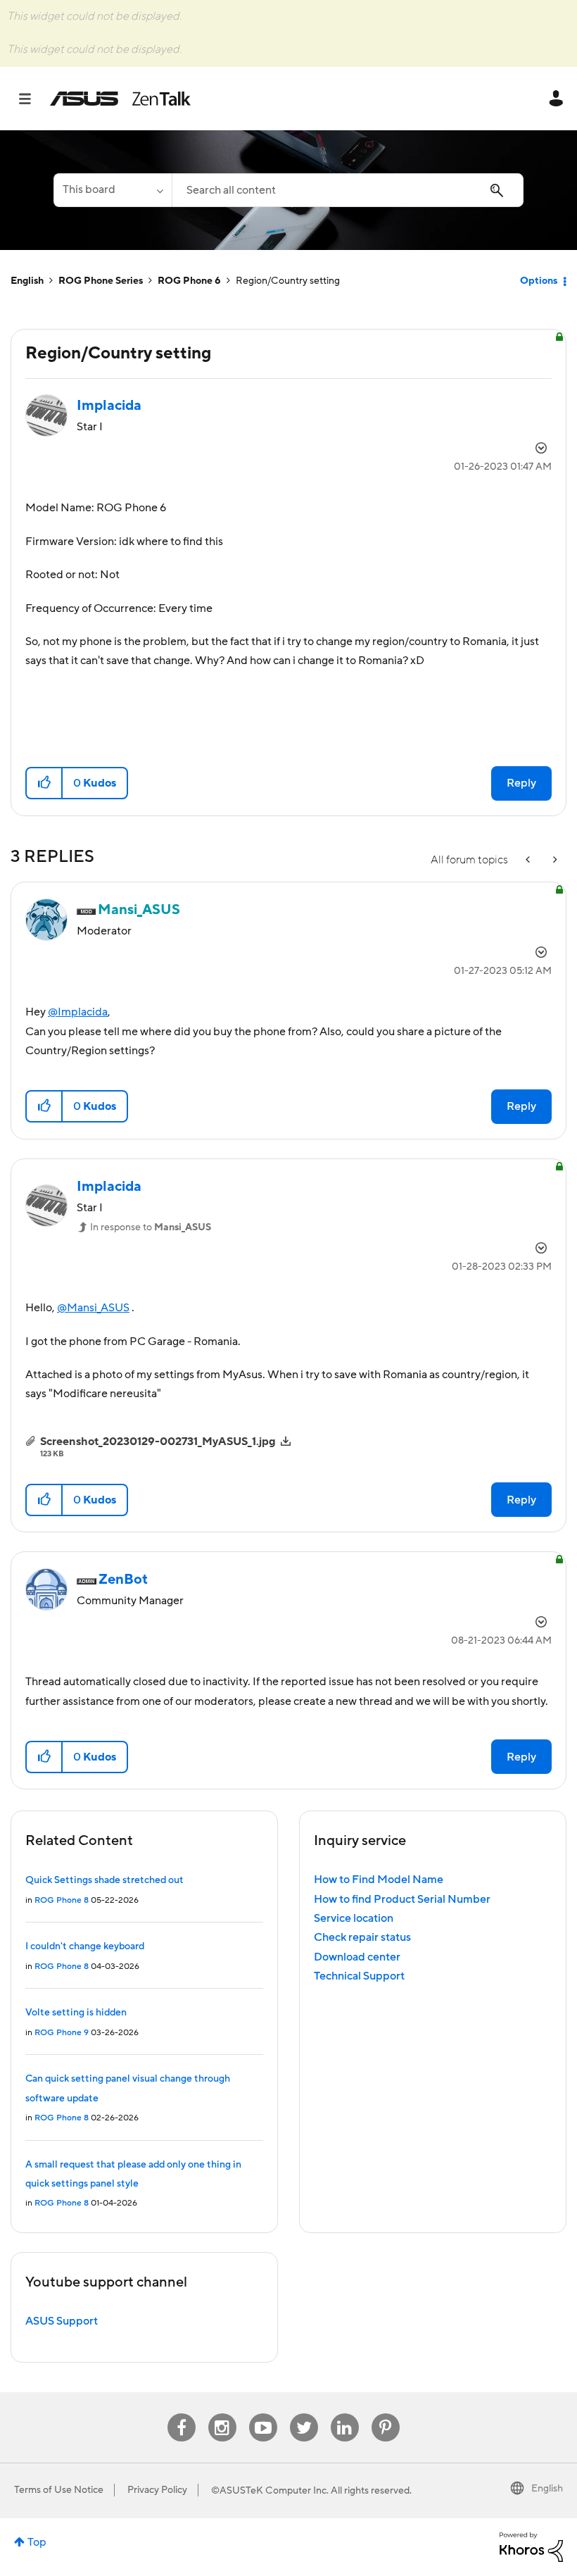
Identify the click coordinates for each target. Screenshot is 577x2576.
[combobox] (348, 190)
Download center (357, 1957)
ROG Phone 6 (189, 281)
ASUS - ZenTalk (120, 99)
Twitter (304, 2414)
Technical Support (359, 1976)
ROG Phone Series (101, 281)
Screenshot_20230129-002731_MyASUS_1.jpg (158, 1442)
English (27, 281)
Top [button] (37, 2542)
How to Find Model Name (379, 1880)
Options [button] (539, 281)
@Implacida (78, 1012)
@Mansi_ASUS (93, 1308)
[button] (45, 783)
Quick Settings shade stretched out (104, 1880)
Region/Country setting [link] (288, 281)
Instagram (222, 2414)
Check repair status (362, 1937)
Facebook (182, 2414)
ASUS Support (62, 2321)
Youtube (263, 2414)
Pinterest (386, 2414)
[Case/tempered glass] (529, 860)
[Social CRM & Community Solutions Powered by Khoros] (531, 2546)
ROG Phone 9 (62, 2033)
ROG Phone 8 (62, 1900)
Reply (521, 783)
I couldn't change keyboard (85, 1946)
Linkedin (345, 2414)
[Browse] (32, 99)
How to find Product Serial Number (402, 1899)
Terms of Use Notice (59, 2490)
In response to (151, 1227)
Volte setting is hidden (76, 2013)
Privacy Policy (157, 2490)
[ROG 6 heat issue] (554, 860)
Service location (354, 1918)
